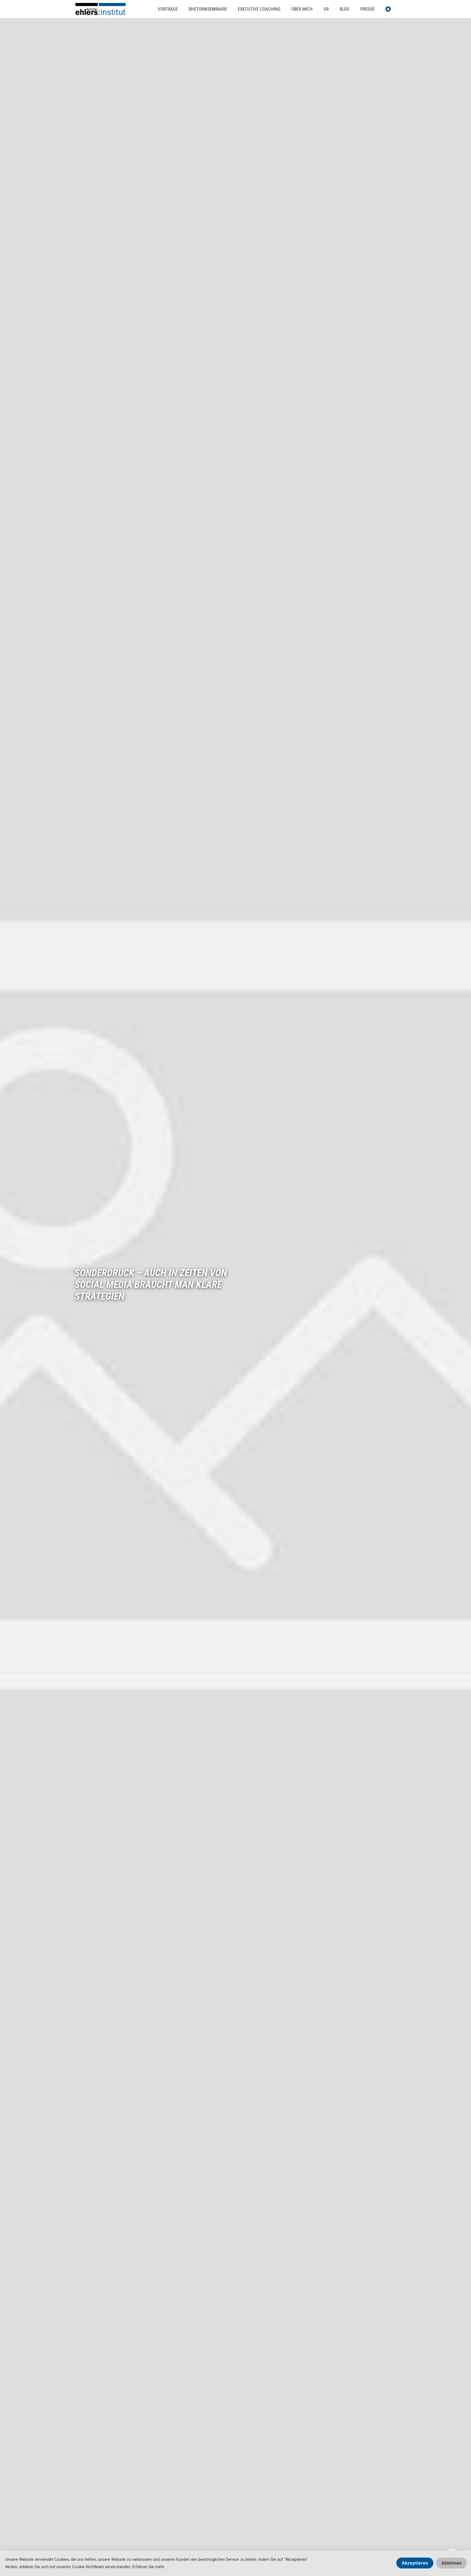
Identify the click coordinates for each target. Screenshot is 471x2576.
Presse (367, 9)
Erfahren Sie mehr (148, 2567)
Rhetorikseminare (208, 9)
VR (326, 9)
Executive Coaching (259, 9)
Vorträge (168, 9)
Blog (345, 9)
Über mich (302, 9)
